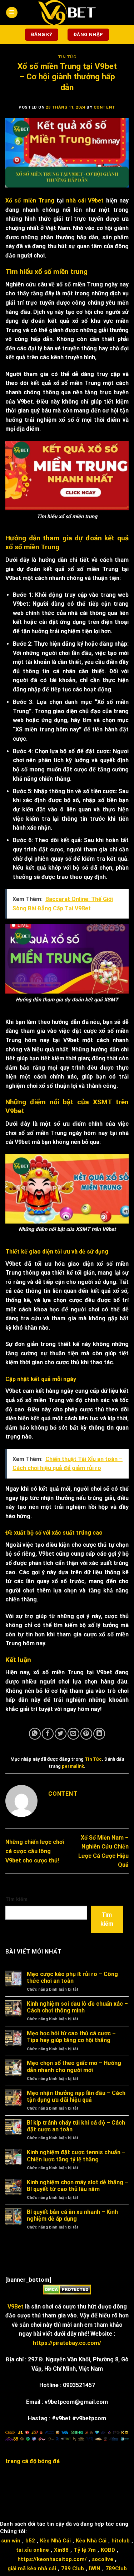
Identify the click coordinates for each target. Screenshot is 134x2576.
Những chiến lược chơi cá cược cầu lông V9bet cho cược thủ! (35, 1851)
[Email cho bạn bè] (73, 1734)
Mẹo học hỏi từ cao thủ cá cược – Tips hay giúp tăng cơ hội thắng (71, 2037)
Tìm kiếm (16, 1899)
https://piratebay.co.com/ (67, 2343)
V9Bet (16, 2307)
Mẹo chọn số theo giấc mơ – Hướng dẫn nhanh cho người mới (74, 2066)
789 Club (73, 2569)
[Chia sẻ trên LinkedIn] (99, 1734)
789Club (116, 2569)
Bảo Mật (105, 2491)
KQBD (108, 2550)
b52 (30, 2541)
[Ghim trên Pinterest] (86, 1734)
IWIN (95, 2569)
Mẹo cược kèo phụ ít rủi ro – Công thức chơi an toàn (72, 1977)
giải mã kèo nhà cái (32, 2569)
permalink (73, 1766)
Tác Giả (87, 2497)
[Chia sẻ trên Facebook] (48, 1734)
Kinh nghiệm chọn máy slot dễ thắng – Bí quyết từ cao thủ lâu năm (78, 2186)
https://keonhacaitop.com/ (52, 2559)
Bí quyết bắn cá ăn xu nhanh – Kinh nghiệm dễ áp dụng (72, 2215)
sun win (11, 2541)
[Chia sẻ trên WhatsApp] (35, 1734)
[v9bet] (67, 12)
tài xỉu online (33, 2550)
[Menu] (12, 13)
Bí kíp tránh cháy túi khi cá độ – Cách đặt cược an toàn (76, 2126)
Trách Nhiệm (56, 2497)
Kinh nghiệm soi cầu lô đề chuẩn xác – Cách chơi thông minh (77, 2007)
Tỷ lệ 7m (85, 2550)
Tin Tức (67, 57)
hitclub (121, 2541)
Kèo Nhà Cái (55, 2541)
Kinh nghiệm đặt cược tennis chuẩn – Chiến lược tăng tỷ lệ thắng (76, 2156)
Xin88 (61, 2550)
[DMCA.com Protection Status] (67, 2289)
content (105, 107)
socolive (103, 2559)
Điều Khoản (75, 2491)
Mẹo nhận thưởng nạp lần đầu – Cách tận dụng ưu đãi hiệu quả (76, 2096)
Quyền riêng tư (37, 2491)
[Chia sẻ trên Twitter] (61, 1734)
